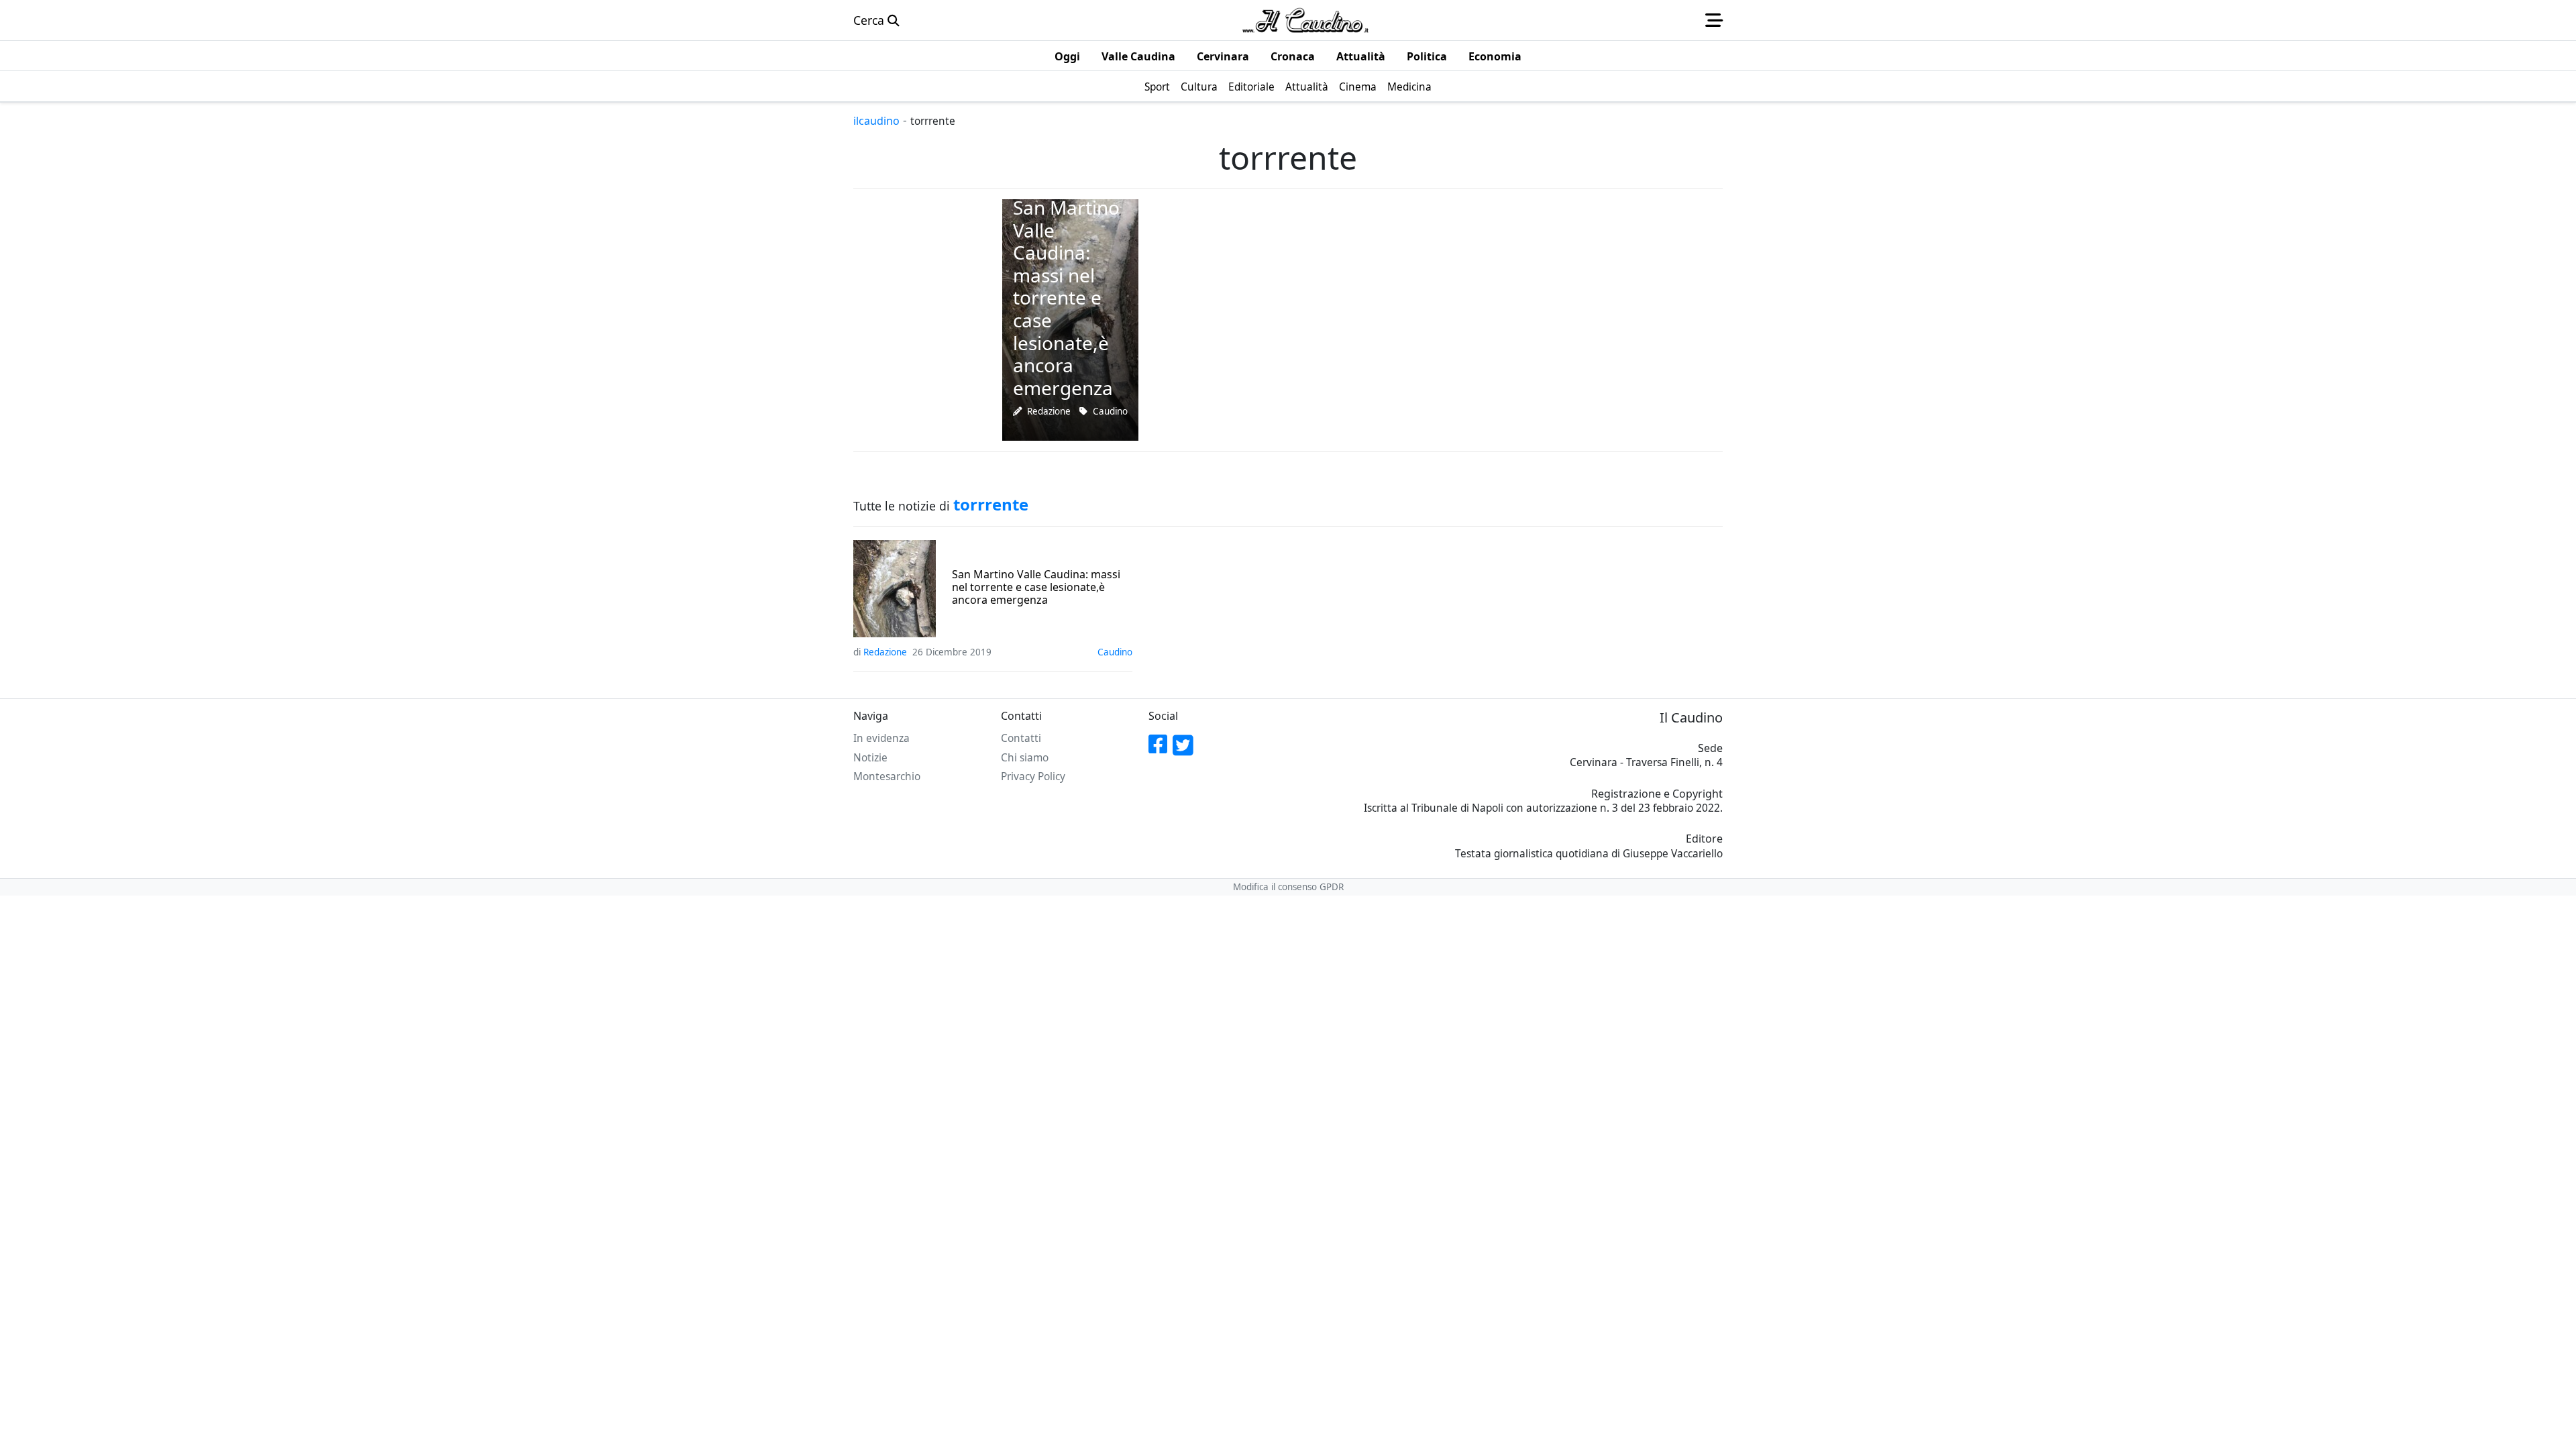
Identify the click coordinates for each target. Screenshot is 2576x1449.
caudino (1110, 411)
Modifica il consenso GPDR (1288, 887)
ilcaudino (876, 121)
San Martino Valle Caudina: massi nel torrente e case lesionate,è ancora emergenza (1036, 588)
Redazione (1049, 411)
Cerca (870, 20)
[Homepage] (1305, 20)
